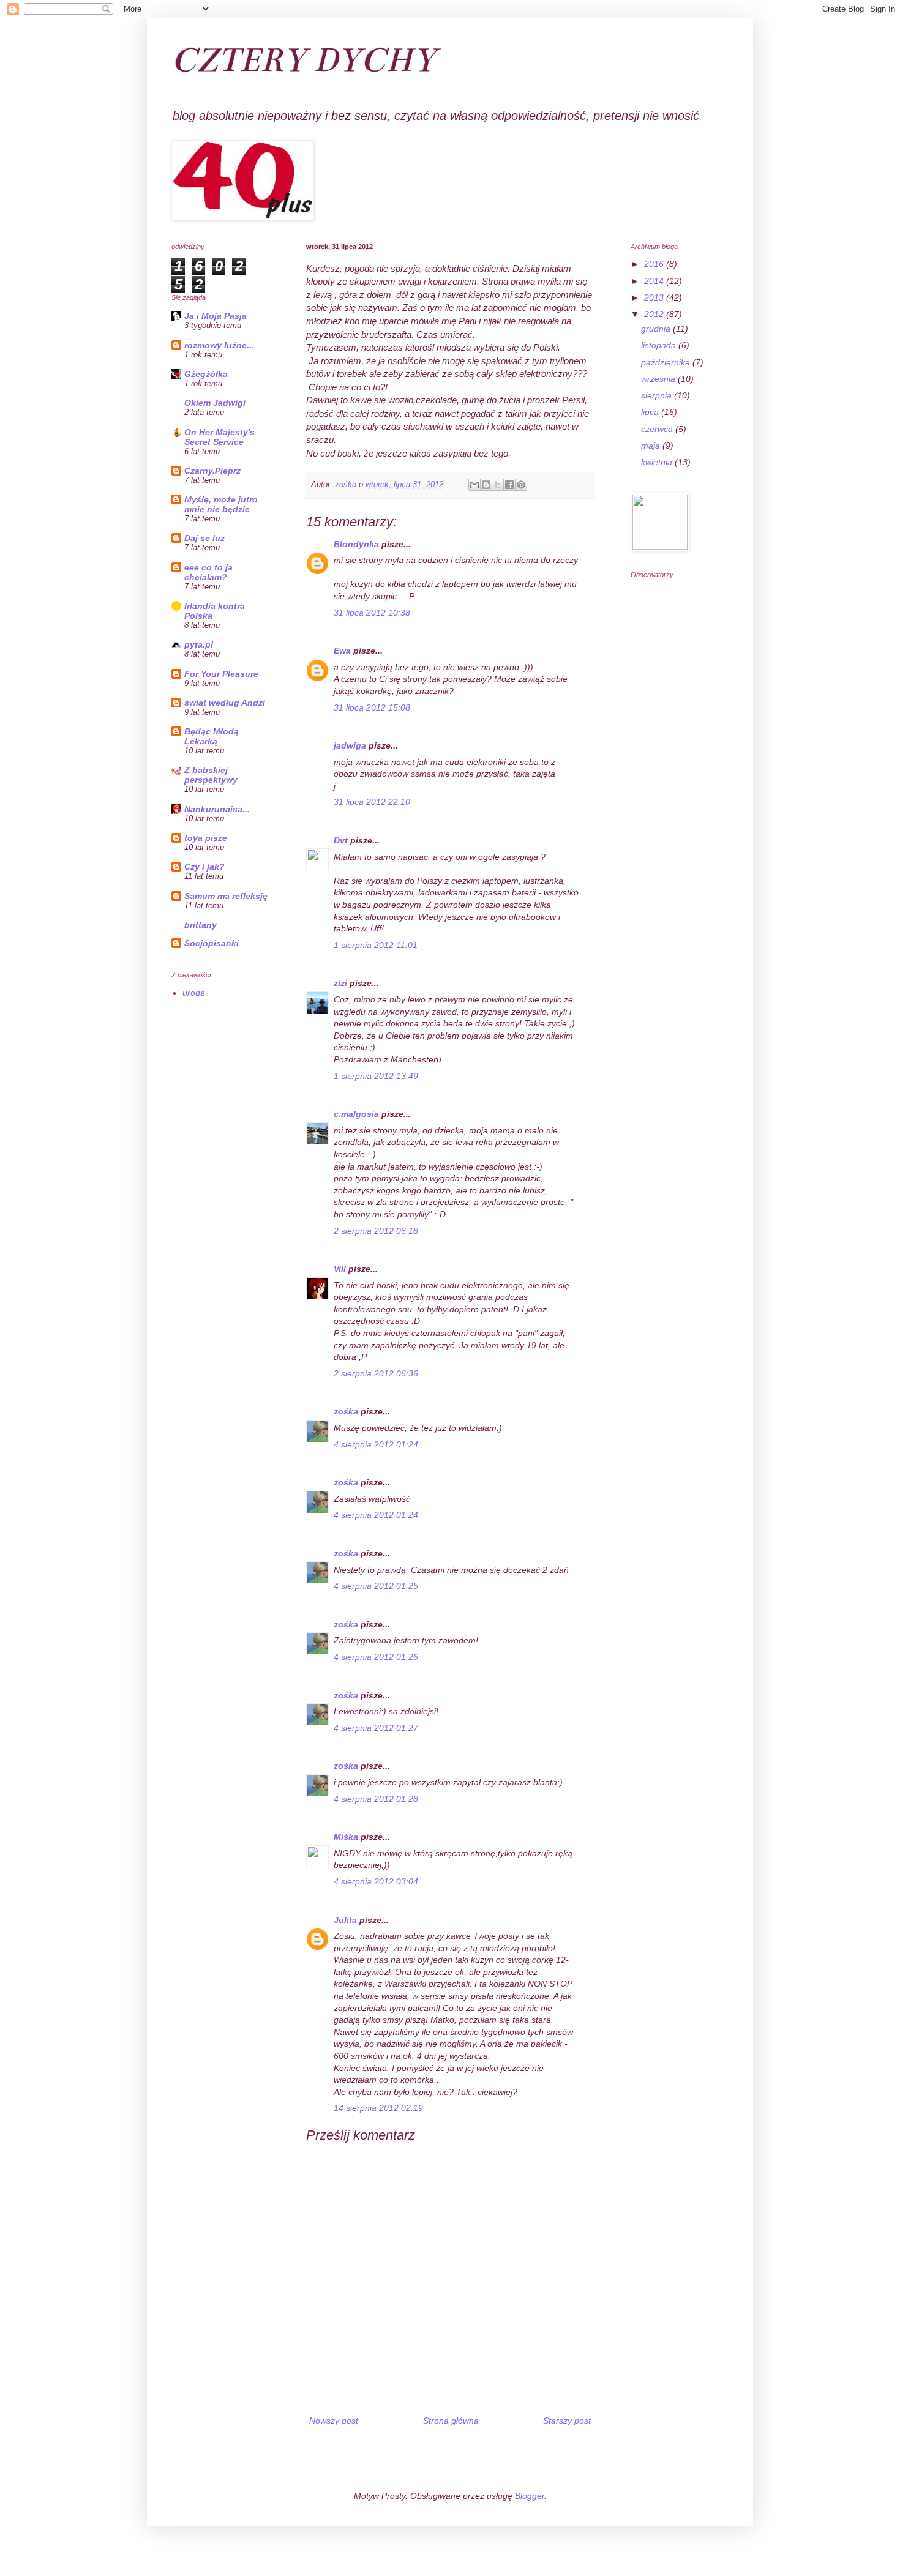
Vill (340, 1269)
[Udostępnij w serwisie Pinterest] (521, 485)
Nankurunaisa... (217, 809)
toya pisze (206, 838)
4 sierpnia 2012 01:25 (376, 1586)
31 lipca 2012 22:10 (372, 802)
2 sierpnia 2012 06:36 (376, 1373)
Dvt (341, 840)
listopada (660, 345)
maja (652, 446)
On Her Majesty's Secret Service (219, 437)
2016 (655, 264)
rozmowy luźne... (219, 345)
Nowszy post (334, 2421)
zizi (340, 983)
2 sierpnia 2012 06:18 (376, 1231)
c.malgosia (356, 1114)
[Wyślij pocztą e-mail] (474, 485)
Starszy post (567, 2421)
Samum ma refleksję (226, 896)
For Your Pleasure (221, 674)
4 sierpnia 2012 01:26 (376, 1657)
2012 (655, 314)
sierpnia (658, 395)
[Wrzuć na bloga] (486, 485)
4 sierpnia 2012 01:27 (376, 1728)
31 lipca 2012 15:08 (372, 707)
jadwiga (350, 745)
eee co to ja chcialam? (208, 572)
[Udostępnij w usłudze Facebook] (509, 485)
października (667, 362)
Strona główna (451, 2421)
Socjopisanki (212, 943)
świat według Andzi (225, 703)
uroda (194, 993)
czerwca (658, 429)
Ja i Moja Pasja (216, 316)
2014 (655, 281)
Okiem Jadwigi (215, 403)
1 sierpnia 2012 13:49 (376, 1076)
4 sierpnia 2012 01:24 (376, 1444)
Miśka (346, 1837)
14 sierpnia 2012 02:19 (378, 2108)
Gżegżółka (206, 374)
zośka (346, 1411)
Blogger (530, 2496)
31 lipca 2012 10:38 (372, 613)
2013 (655, 297)
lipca (651, 412)
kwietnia (658, 462)
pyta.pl (199, 644)
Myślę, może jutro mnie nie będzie (221, 504)
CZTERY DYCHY (304, 60)
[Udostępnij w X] (498, 485)
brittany (201, 925)
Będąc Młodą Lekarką (212, 736)
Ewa (342, 651)
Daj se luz (204, 538)
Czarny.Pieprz (212, 471)
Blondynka (356, 544)
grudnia (657, 329)
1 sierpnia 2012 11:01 (376, 945)
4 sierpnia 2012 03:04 (376, 1881)
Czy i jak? (204, 867)
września (659, 379)
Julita (345, 1920)
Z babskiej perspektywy (211, 775)
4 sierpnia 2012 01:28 (376, 1799)
